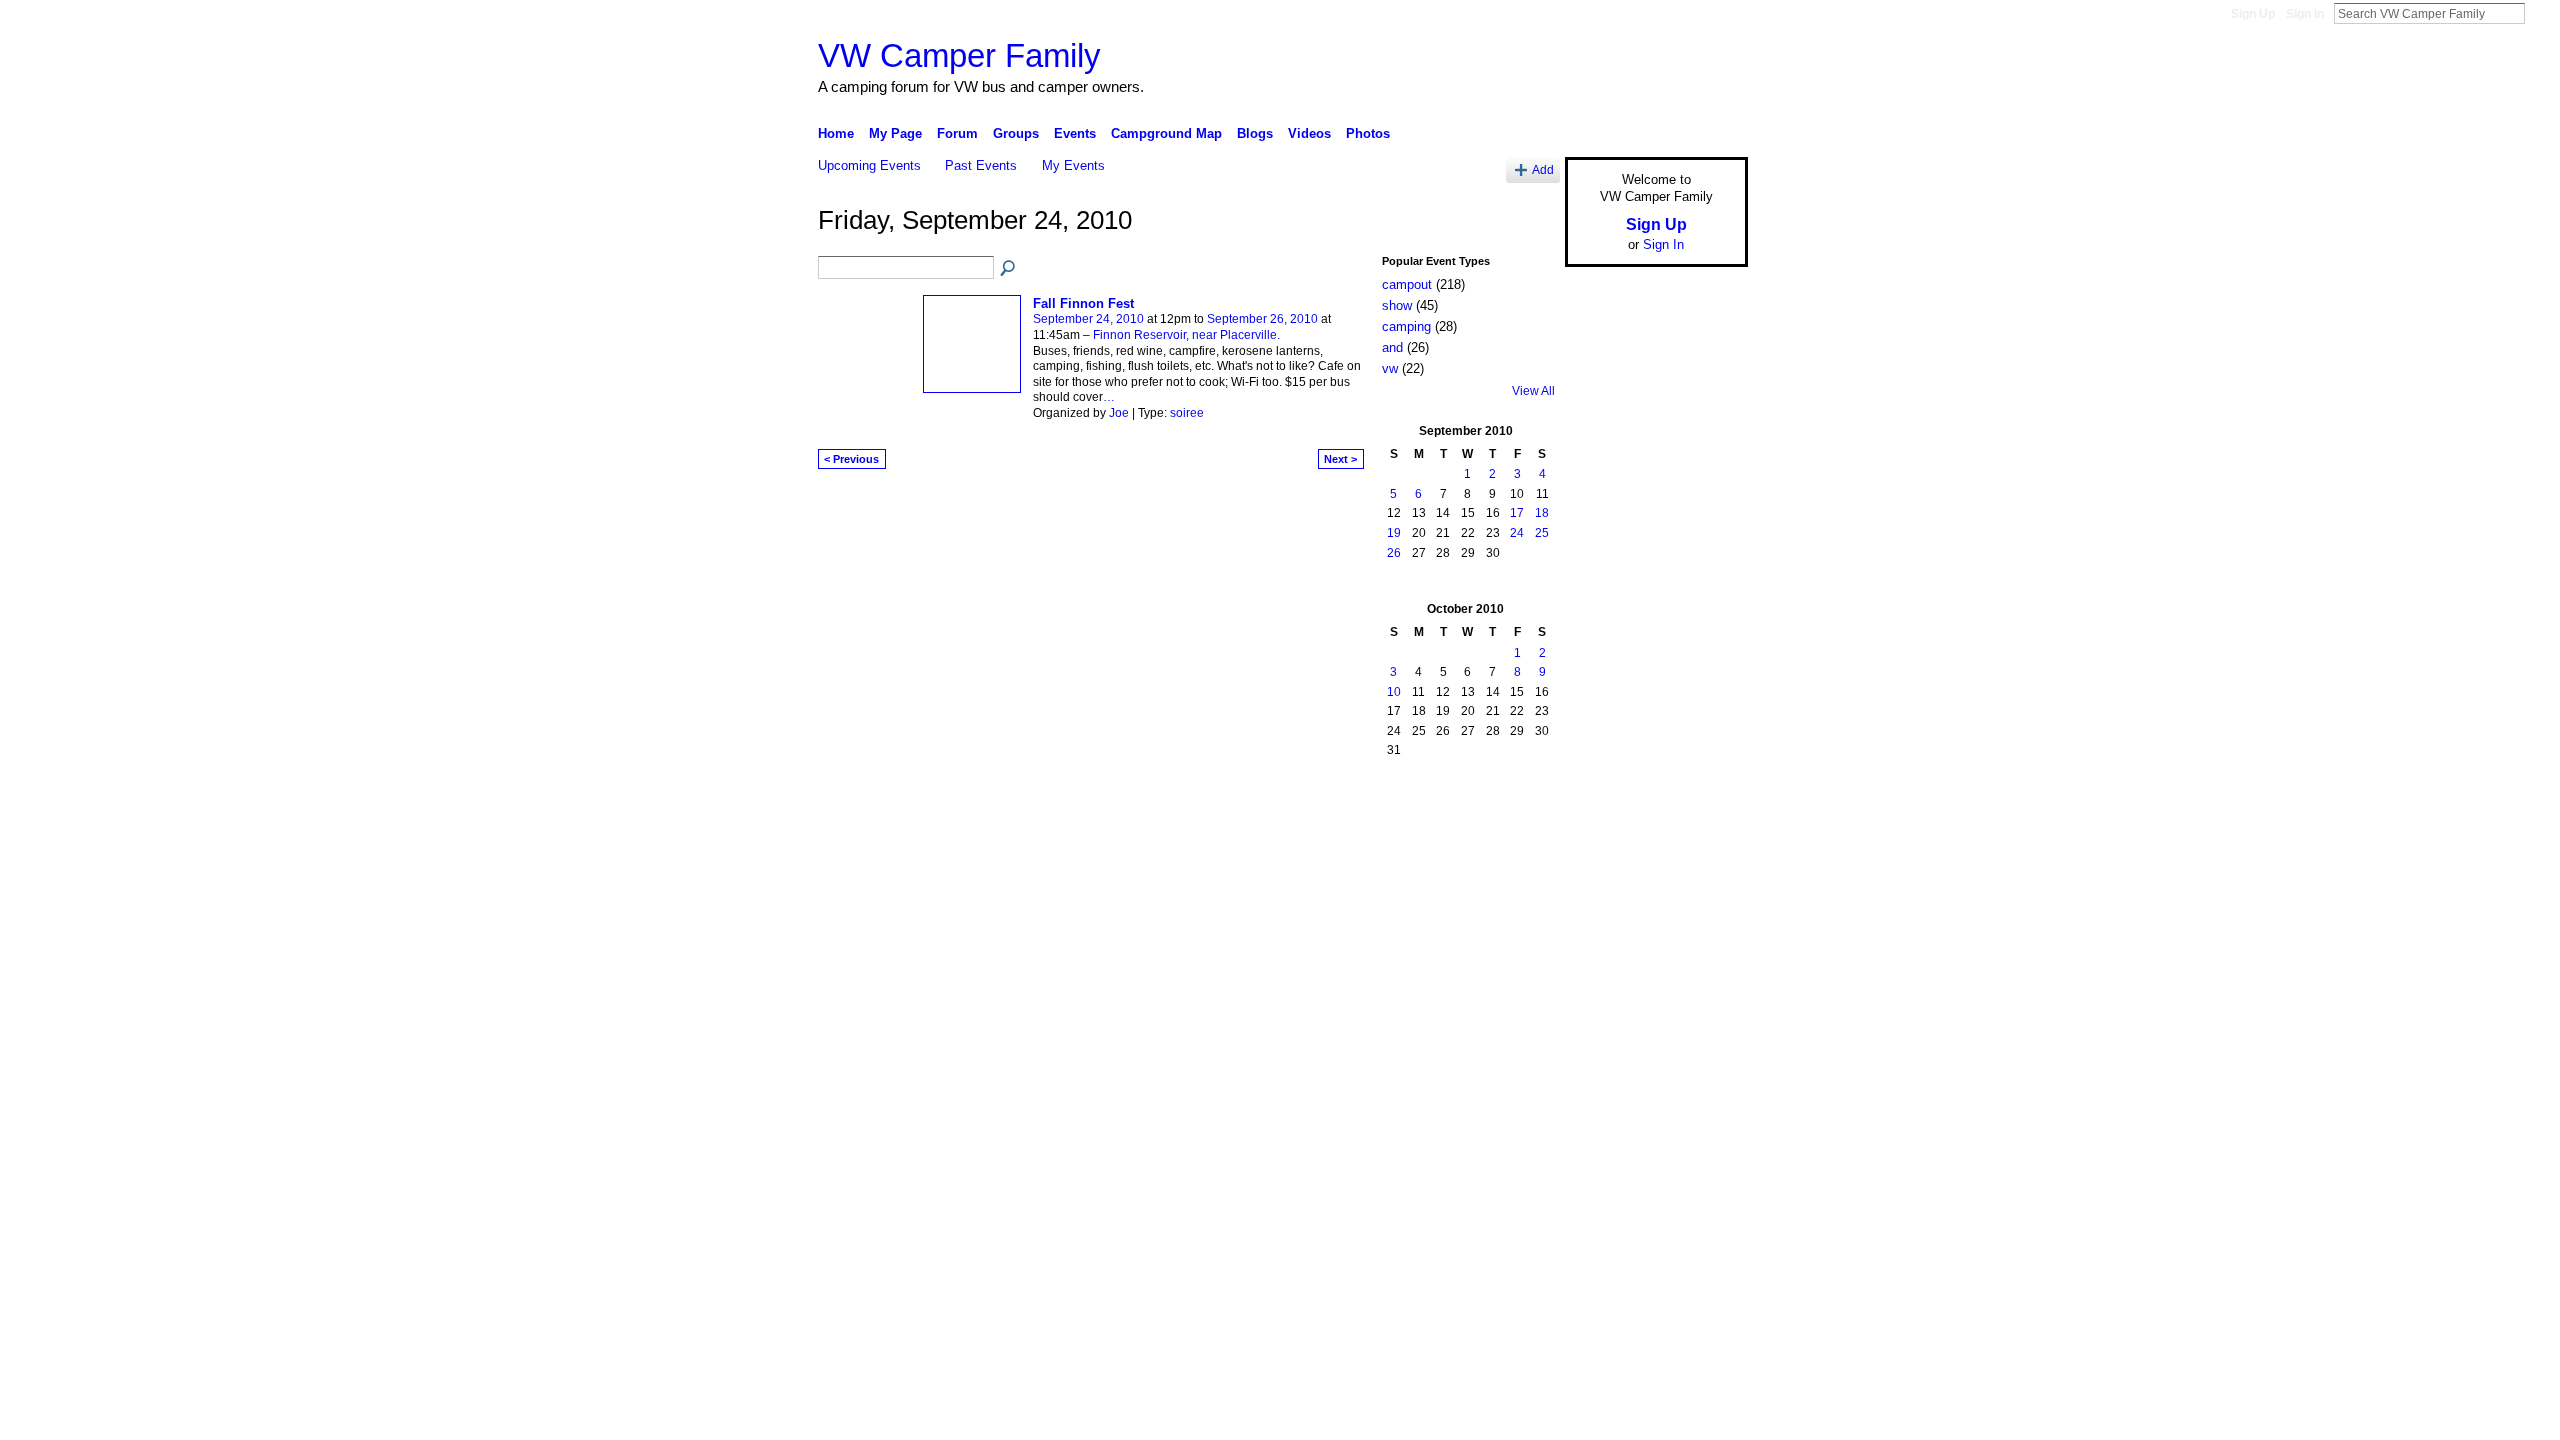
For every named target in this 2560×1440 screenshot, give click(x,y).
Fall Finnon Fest (1083, 303)
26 (1394, 553)
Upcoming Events (869, 165)
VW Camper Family (959, 55)
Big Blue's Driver (969, 800)
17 (1517, 513)
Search (2541, 13)
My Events (1073, 165)
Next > (1340, 459)
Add (1543, 169)
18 (1542, 513)
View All (1533, 391)
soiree (1187, 413)
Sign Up (2253, 14)
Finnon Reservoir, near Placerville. (1186, 335)
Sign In (2305, 14)
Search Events (1009, 269)
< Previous (851, 459)
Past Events (981, 165)
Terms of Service (1703, 800)
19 (1394, 533)
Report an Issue (1600, 800)
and (1392, 347)
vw (1390, 368)
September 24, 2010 (1088, 319)
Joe (1119, 413)
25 (1542, 533)
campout (1407, 284)
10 (1394, 692)
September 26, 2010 (1262, 319)
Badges (1521, 800)
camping (1406, 326)
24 (1517, 533)
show (1397, 305)
